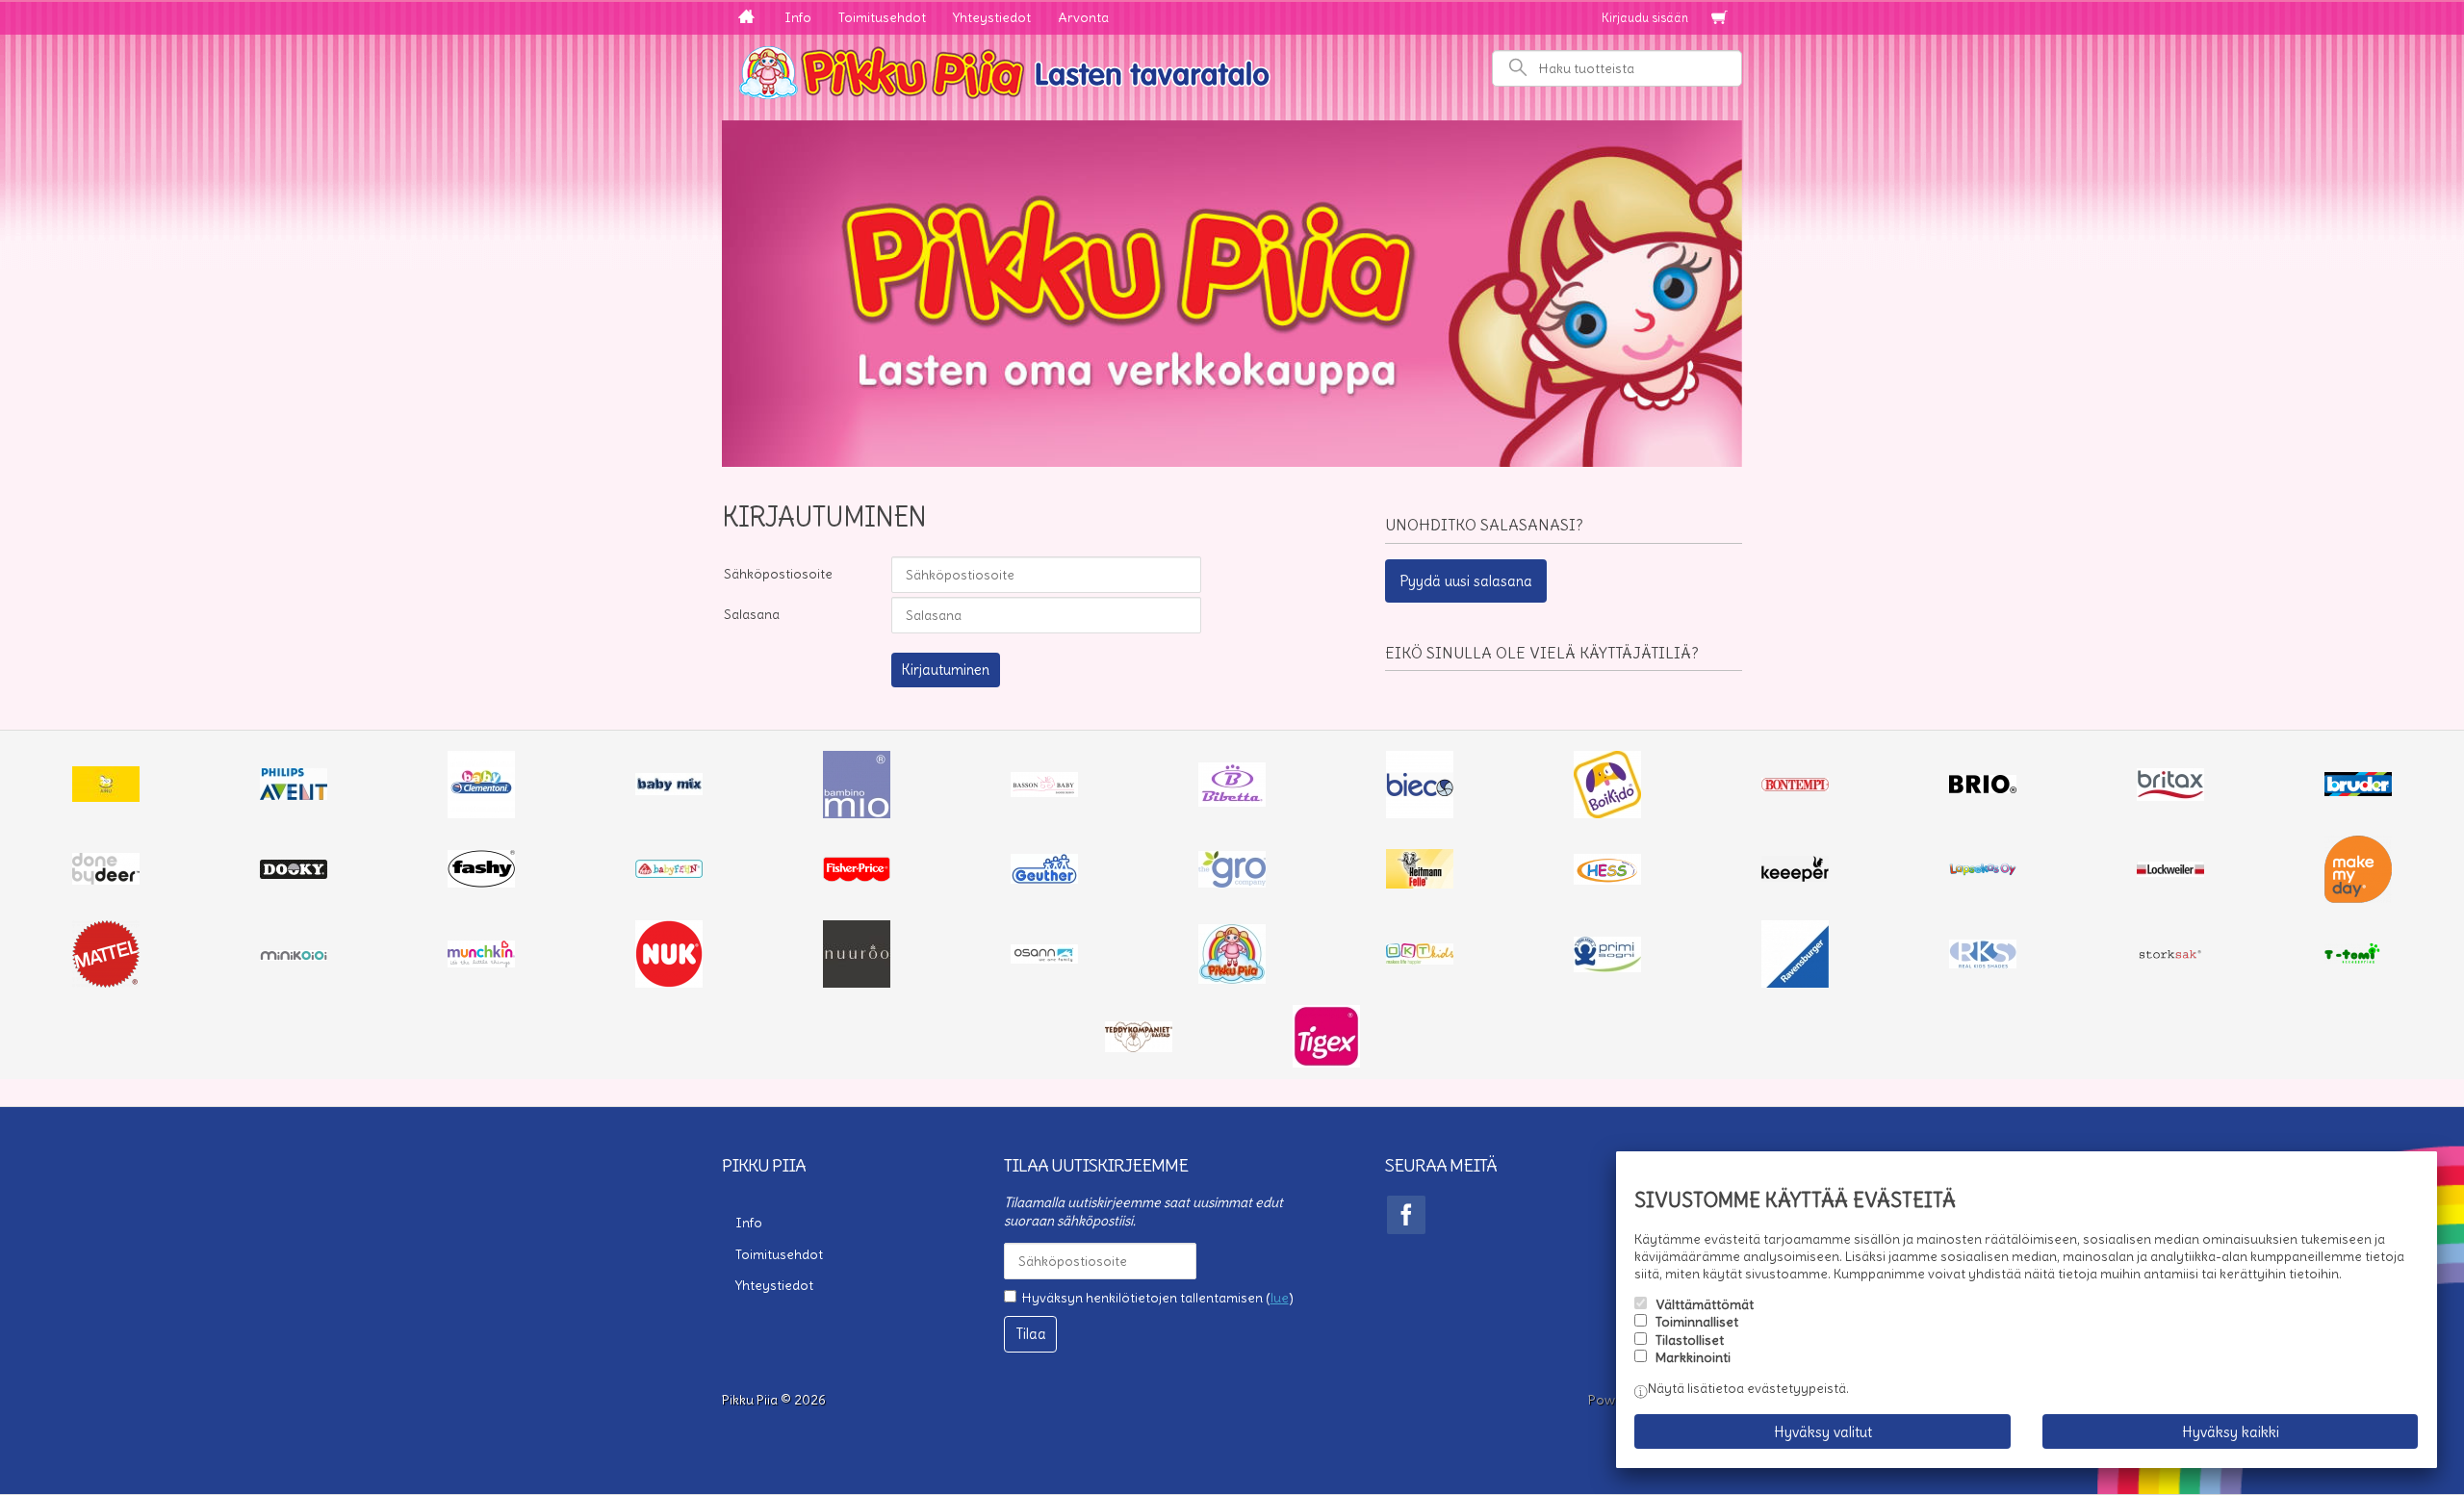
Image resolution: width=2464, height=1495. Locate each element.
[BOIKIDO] (1607, 813)
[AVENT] (294, 795)
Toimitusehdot (882, 17)
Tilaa (1031, 1334)
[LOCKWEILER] (2170, 872)
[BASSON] (1044, 792)
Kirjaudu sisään (1645, 18)
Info (798, 17)
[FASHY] (481, 883)
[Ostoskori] (1719, 18)
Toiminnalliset (1697, 1322)
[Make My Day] (2358, 898)
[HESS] (1607, 880)
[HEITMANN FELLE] (1420, 884)
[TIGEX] (1326, 1063)
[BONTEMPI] (1795, 786)
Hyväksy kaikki (2231, 1432)
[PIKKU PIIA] (1232, 979)
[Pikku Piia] (1232, 70)
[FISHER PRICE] (857, 877)
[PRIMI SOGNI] (1607, 967)
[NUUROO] (857, 983)
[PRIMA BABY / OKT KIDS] (1420, 960)
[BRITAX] (2170, 796)
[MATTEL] (106, 983)
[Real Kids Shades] (1983, 964)
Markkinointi (1693, 1357)
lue (1280, 1298)
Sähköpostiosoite (778, 574)
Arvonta (1083, 17)
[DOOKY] (294, 874)
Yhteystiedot (992, 17)
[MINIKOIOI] (294, 956)
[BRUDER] (2358, 791)
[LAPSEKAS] (1983, 871)
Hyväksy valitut (1823, 1432)
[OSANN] (1044, 959)
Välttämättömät (1705, 1304)
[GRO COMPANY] (1232, 883)
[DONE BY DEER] (106, 880)
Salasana (752, 614)
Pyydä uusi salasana (1466, 581)
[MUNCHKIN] (481, 963)
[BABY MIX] (669, 790)
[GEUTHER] (1044, 879)
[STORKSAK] (2170, 959)
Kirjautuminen (945, 670)
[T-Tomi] (2358, 962)
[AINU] (106, 797)
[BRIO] (1983, 788)
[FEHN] (669, 873)
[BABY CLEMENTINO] (481, 813)
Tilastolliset (1690, 1340)
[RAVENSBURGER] (1795, 983)
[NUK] (669, 983)
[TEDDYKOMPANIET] (1139, 1047)
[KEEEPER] (1795, 877)
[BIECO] (1420, 813)
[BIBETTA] (1232, 802)
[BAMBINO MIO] (857, 813)
